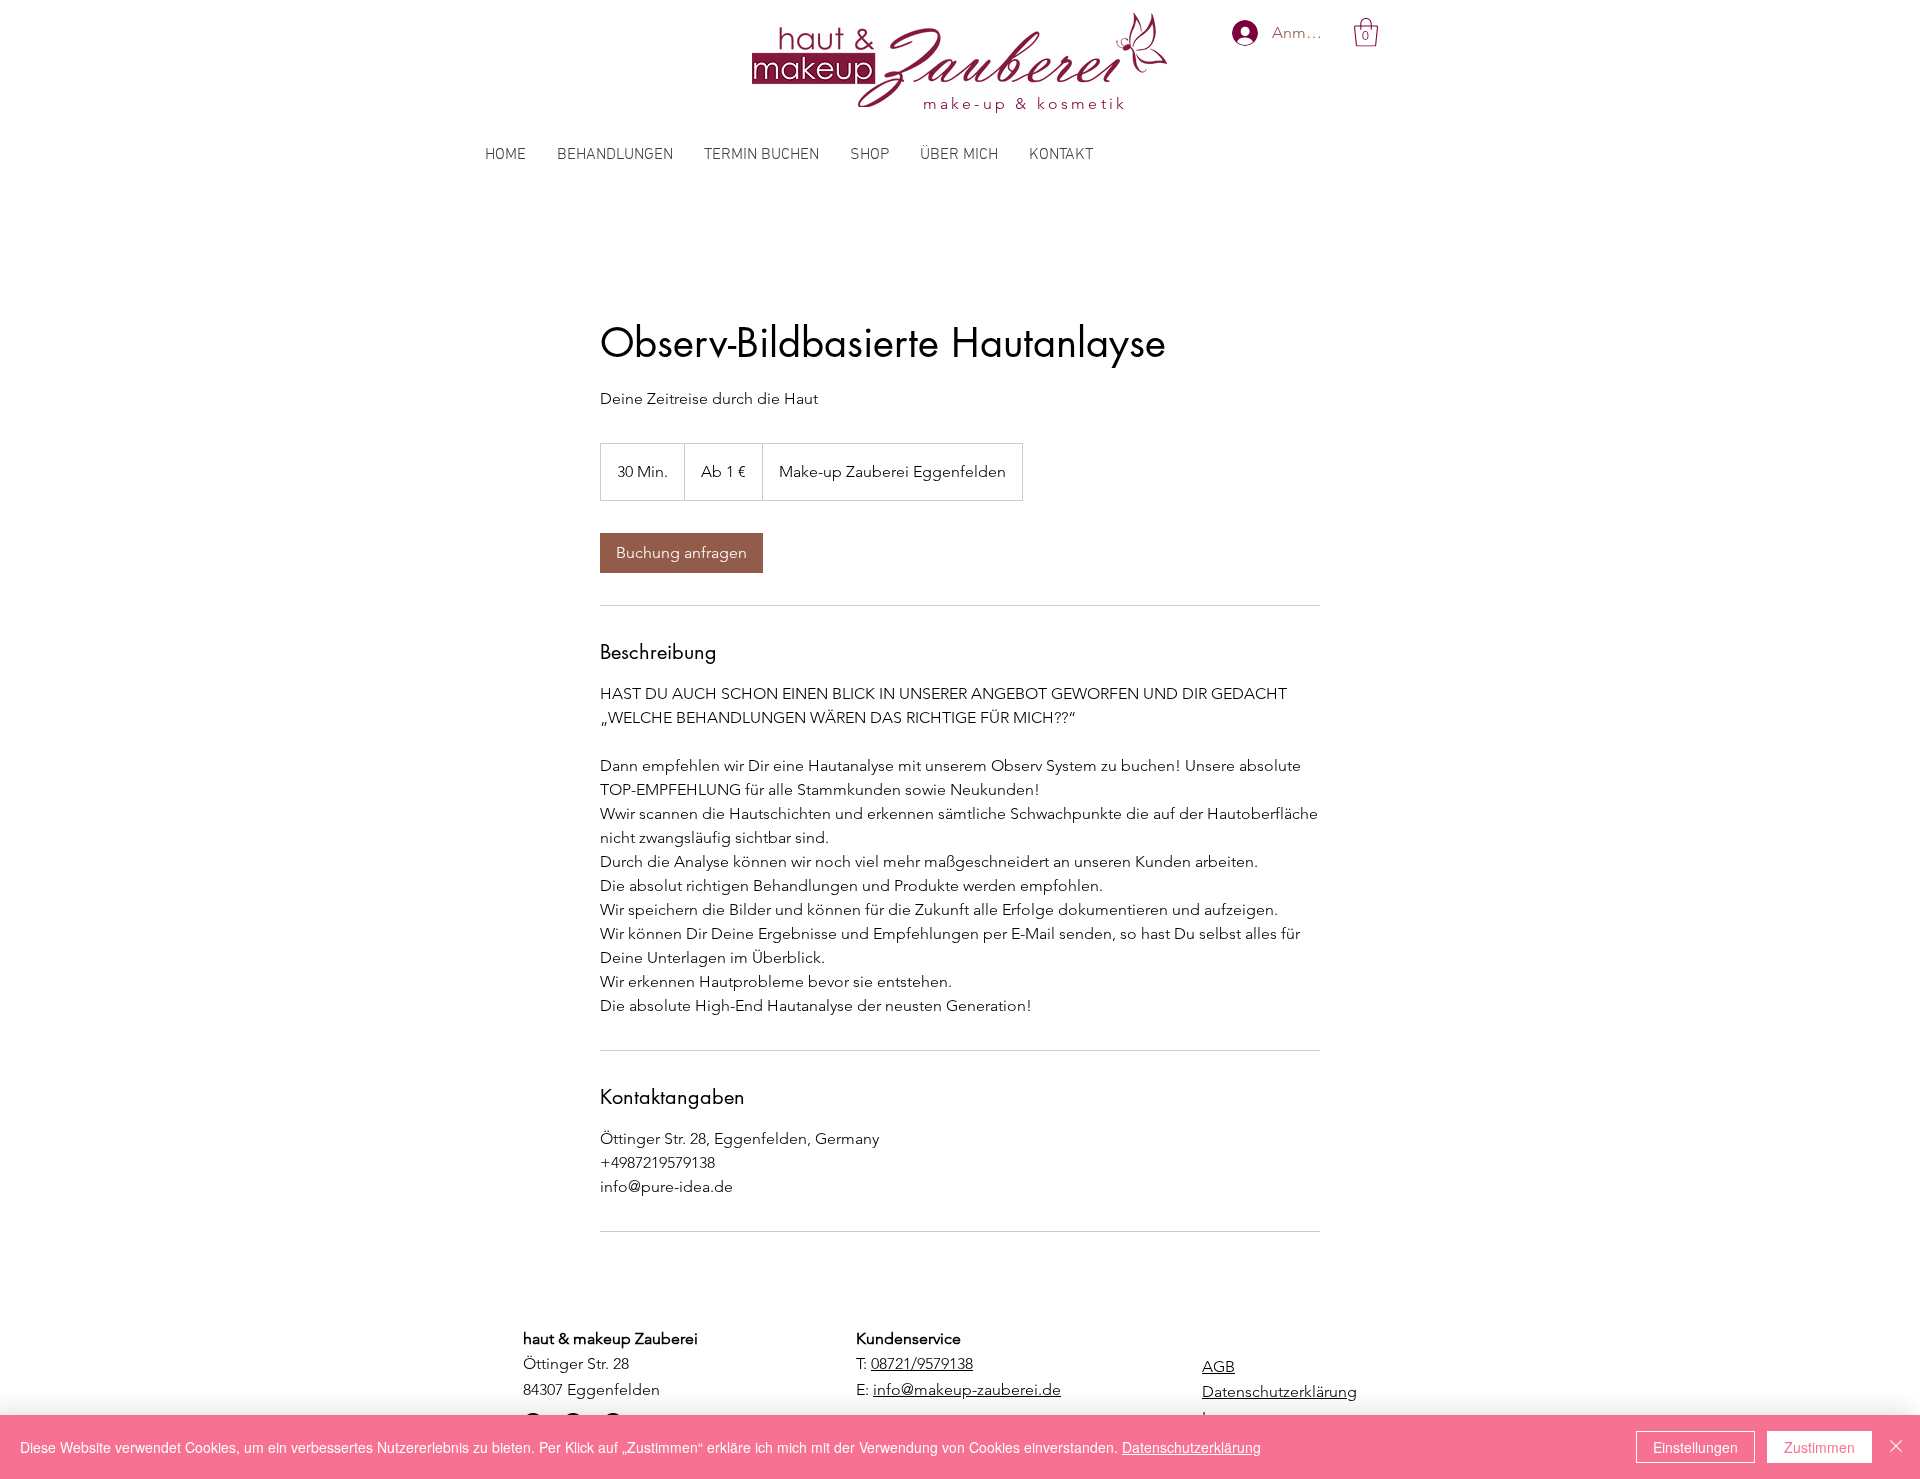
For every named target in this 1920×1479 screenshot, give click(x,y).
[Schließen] (1896, 1447)
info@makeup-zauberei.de (967, 1389)
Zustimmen (1819, 1447)
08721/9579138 (922, 1363)
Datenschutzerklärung (1191, 1447)
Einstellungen (1695, 1447)
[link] (681, 553)
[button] (1366, 32)
